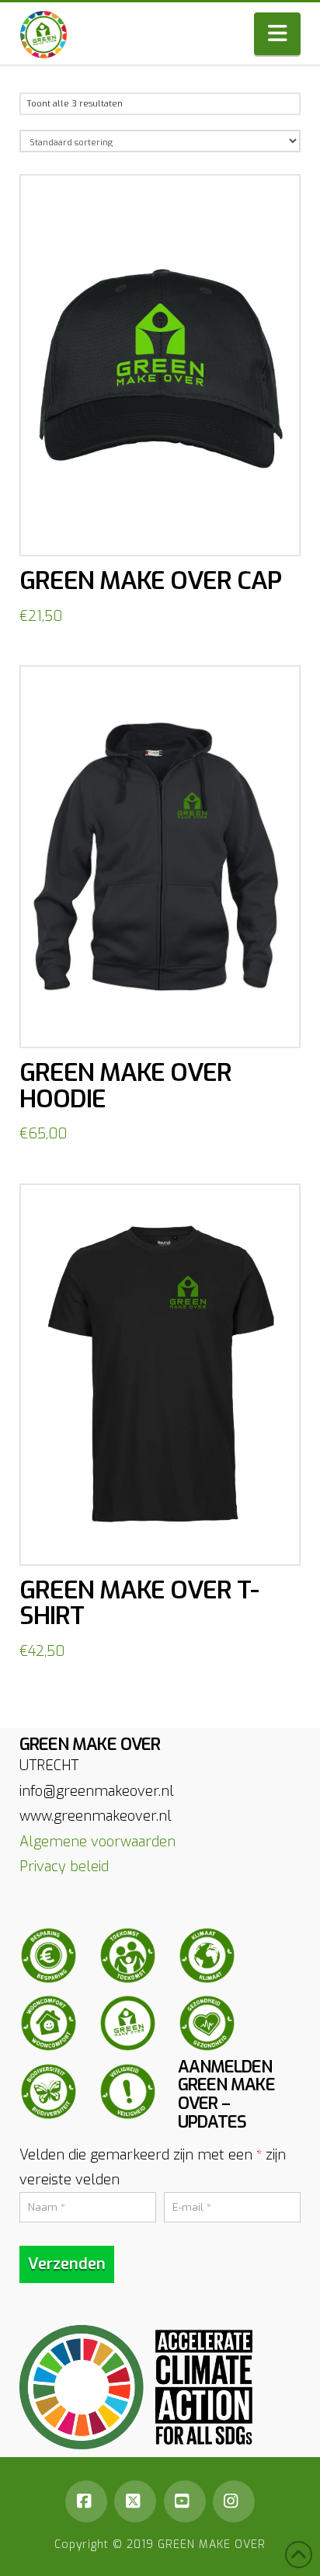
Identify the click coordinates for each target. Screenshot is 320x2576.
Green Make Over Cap (150, 580)
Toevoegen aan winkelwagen (167, 528)
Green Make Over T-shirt (139, 1603)
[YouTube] (185, 2501)
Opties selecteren (165, 1019)
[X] (135, 2501)
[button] (277, 34)
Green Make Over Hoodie (125, 1086)
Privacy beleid (64, 1867)
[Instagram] (234, 2501)
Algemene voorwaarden (97, 1842)
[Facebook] (86, 2501)
